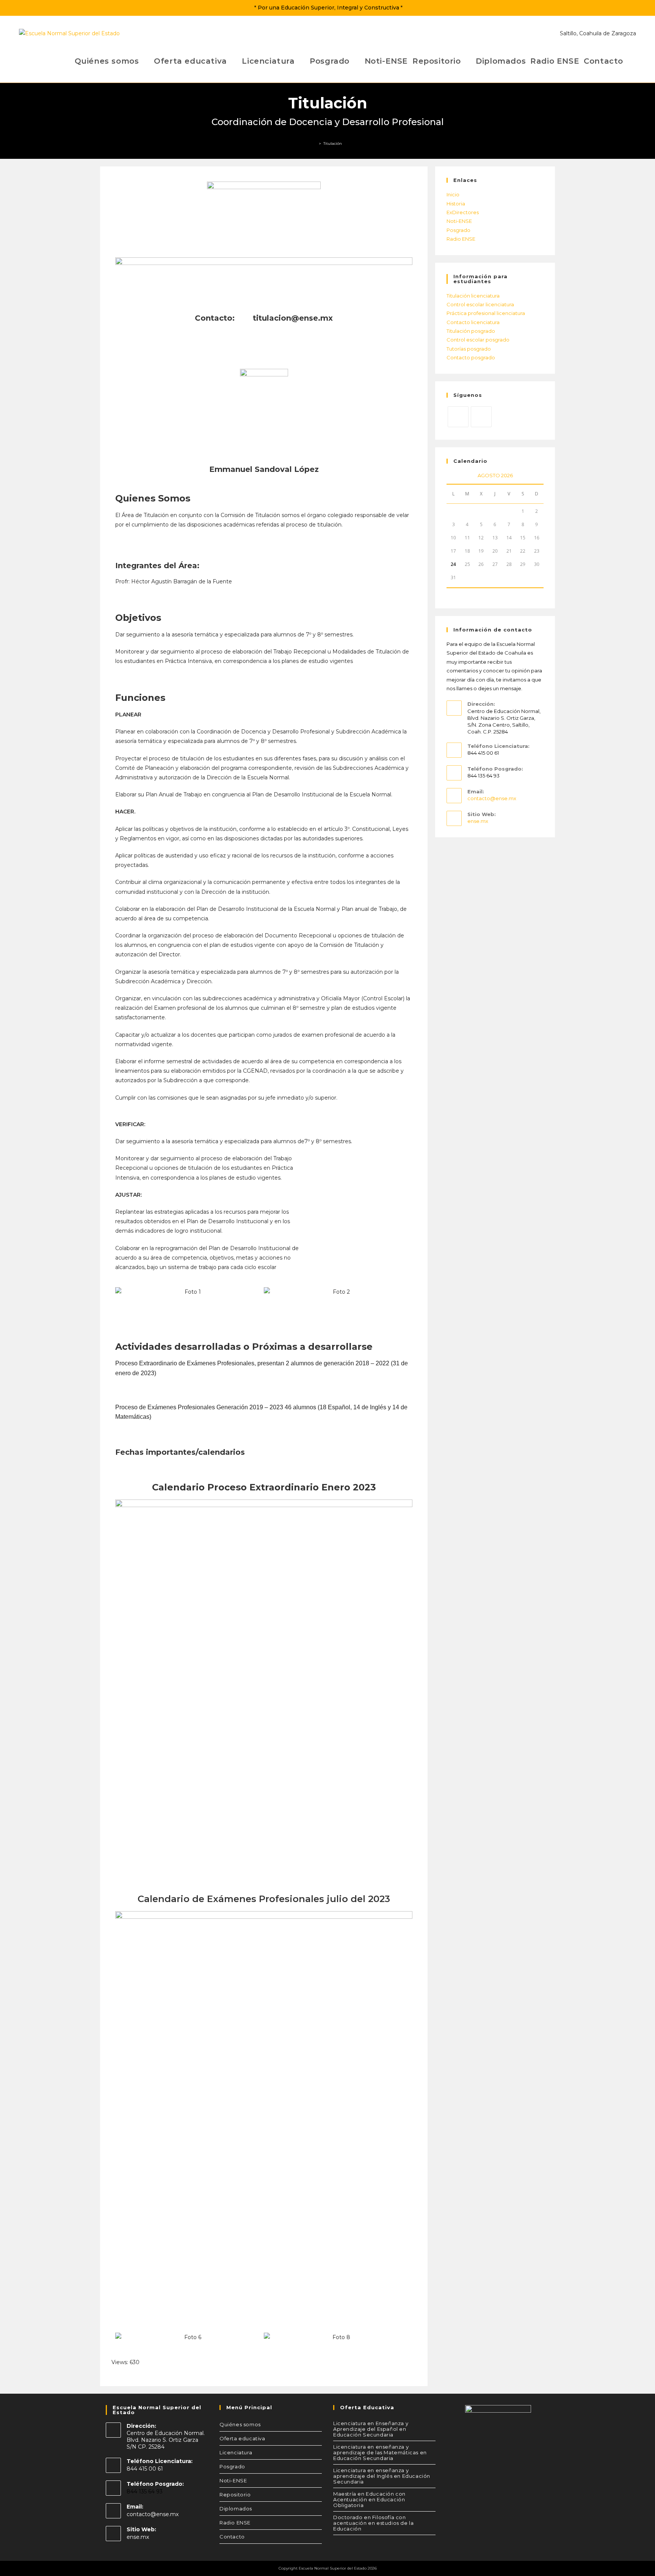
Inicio (453, 194)
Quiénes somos (240, 2424)
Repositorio (235, 2495)
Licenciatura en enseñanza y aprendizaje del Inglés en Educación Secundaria (382, 2476)
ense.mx (478, 821)
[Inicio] (315, 143)
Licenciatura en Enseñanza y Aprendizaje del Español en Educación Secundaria (371, 2429)
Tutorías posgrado (469, 349)
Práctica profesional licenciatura (486, 313)
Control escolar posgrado (478, 340)
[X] (458, 417)
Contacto (232, 2537)
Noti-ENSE (459, 221)
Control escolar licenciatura (480, 304)
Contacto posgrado (471, 357)
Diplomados (236, 2509)
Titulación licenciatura (473, 296)
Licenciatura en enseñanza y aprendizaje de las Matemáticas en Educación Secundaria (380, 2452)
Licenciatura (236, 2452)
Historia (456, 204)
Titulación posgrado (471, 331)
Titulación (333, 143)
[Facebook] (481, 417)
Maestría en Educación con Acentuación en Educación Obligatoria (369, 2499)
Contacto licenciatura (473, 322)
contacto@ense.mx (492, 798)
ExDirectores (463, 212)
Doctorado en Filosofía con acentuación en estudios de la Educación (373, 2523)
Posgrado (458, 230)
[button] (123, 1292)
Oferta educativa (242, 2438)
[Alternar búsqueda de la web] (631, 61)
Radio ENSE (461, 239)
